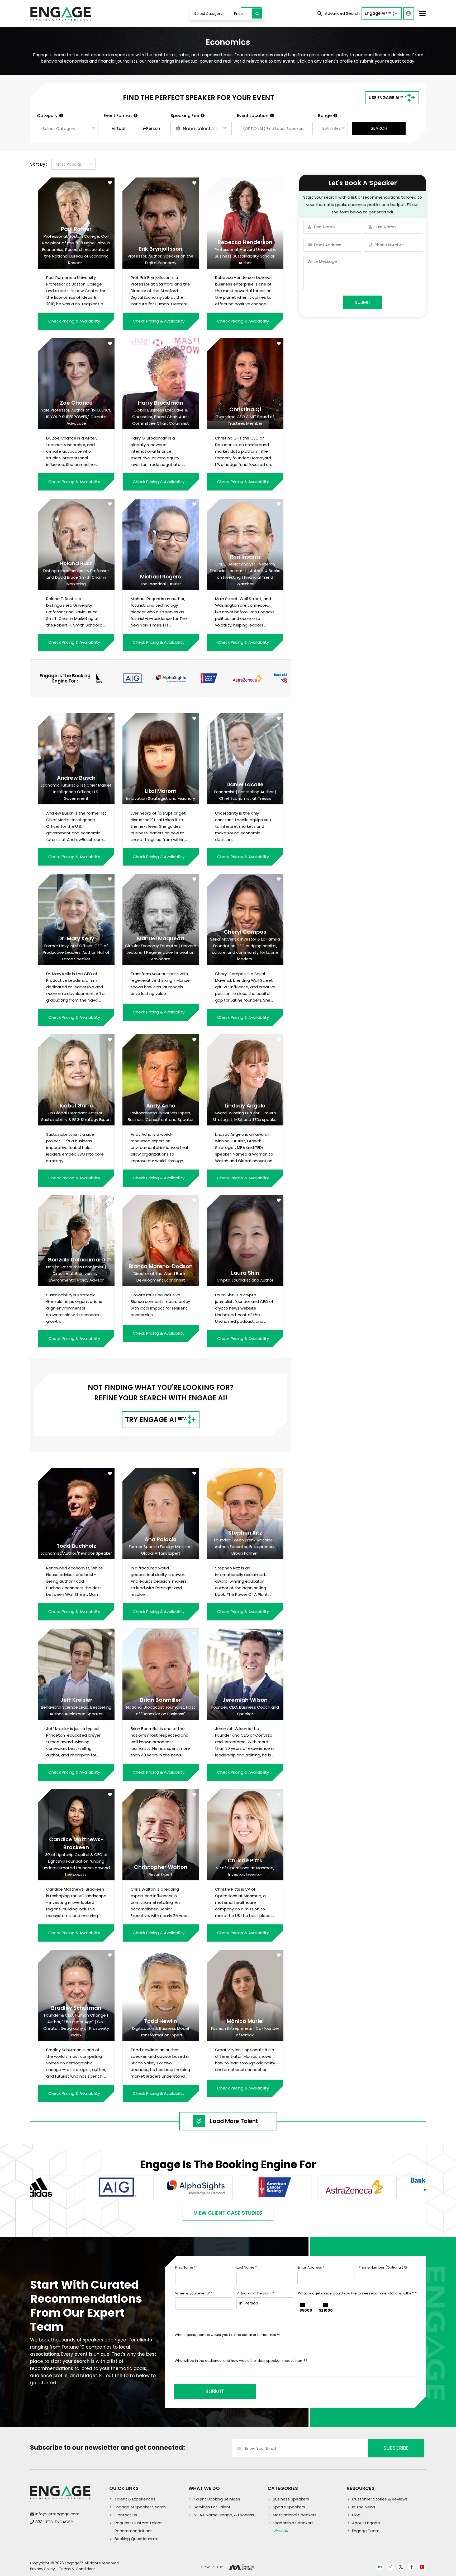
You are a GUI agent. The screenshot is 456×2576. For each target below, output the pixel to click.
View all (280, 2531)
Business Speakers (291, 2499)
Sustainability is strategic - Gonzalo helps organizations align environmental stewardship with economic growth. (74, 1308)
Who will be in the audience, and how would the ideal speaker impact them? (241, 2361)
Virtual (118, 128)
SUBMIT (215, 2391)
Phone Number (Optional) (381, 2267)
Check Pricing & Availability (74, 321)
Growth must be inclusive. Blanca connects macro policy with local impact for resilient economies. (160, 1305)
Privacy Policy (42, 2569)
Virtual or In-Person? (255, 2293)
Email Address (311, 2267)
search (379, 128)
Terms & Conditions (77, 2569)
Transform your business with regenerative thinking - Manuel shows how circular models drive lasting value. (161, 984)
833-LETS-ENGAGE (54, 2522)
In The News (364, 2507)
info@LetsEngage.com (57, 2514)
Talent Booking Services (217, 2499)
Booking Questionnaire (137, 2539)
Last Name (247, 2267)
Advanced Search (342, 13)
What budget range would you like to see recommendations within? (357, 2293)
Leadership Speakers (293, 2523)
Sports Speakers (289, 2507)
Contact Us (126, 2515)
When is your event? (194, 2293)
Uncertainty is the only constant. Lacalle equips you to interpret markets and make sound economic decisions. (243, 826)
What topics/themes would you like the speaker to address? (227, 2335)
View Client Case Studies (228, 2213)
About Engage (366, 2523)
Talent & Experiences (135, 2499)
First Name (185, 2267)
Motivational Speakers (295, 2515)
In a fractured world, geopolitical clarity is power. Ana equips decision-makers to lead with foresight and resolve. (159, 1581)
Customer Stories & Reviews (380, 2499)
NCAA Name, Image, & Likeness (224, 2515)
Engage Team (366, 2531)
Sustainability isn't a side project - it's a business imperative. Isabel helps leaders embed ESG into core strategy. (75, 1147)
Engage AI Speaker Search (140, 2507)
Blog (356, 2515)
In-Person (150, 128)
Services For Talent (212, 2507)
